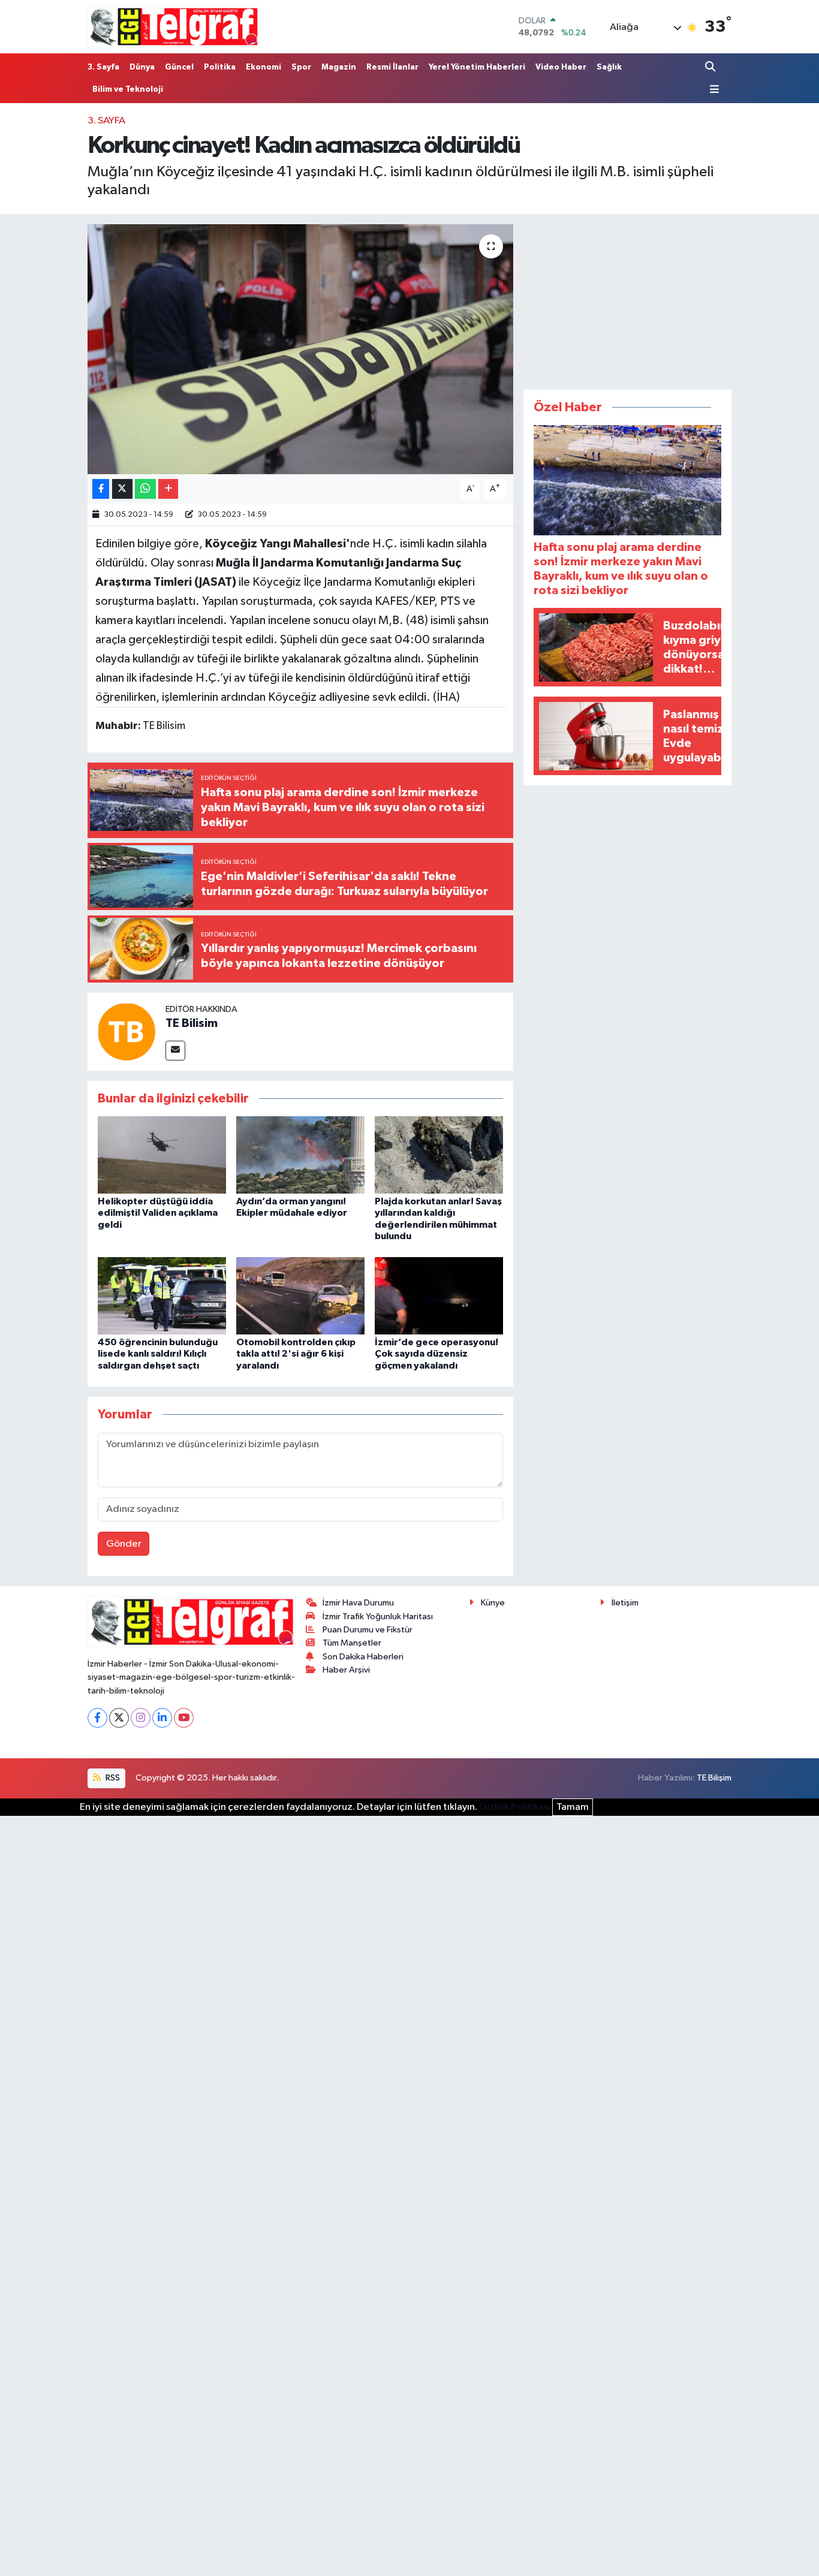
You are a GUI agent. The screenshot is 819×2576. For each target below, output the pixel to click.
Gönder (124, 1544)
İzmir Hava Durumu (358, 1603)
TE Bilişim (714, 1778)
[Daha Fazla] (168, 489)
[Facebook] (97, 1718)
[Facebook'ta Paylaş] (101, 489)
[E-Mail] (175, 1051)
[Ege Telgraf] (174, 27)
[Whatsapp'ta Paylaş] (145, 489)
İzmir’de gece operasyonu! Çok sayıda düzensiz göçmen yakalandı (436, 1354)
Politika (220, 67)
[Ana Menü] (712, 90)
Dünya (142, 67)
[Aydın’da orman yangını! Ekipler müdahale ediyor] (300, 1155)
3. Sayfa (103, 67)
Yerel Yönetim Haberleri (477, 67)
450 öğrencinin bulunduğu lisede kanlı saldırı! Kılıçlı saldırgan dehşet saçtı (158, 1354)
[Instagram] (141, 1718)
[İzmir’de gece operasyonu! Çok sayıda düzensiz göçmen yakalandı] (439, 1296)
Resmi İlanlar (392, 67)
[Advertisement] (628, 299)
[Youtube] (184, 1718)
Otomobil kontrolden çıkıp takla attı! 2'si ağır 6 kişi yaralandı (296, 1354)
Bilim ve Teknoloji (128, 89)
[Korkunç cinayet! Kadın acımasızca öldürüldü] (301, 349)
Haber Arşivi (346, 1670)
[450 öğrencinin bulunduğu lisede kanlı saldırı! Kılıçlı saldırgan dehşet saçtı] (162, 1296)
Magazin (339, 67)
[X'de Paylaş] (122, 489)
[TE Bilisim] (127, 1031)
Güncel (179, 67)
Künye (493, 1603)
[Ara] (711, 67)
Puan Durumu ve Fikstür (368, 1630)
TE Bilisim (192, 1023)
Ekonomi (264, 67)
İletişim (625, 1603)
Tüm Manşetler (352, 1643)
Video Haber (561, 67)
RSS (112, 1778)
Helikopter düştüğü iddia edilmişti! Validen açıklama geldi (158, 1213)
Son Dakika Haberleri (363, 1657)
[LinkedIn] (162, 1718)
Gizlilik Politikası (515, 1807)
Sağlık (609, 67)
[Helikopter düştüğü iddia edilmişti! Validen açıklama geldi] (162, 1155)
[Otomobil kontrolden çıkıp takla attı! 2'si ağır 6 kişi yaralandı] (300, 1296)
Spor (301, 67)
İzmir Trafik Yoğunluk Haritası (378, 1617)
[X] (119, 1718)
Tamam (573, 1807)
